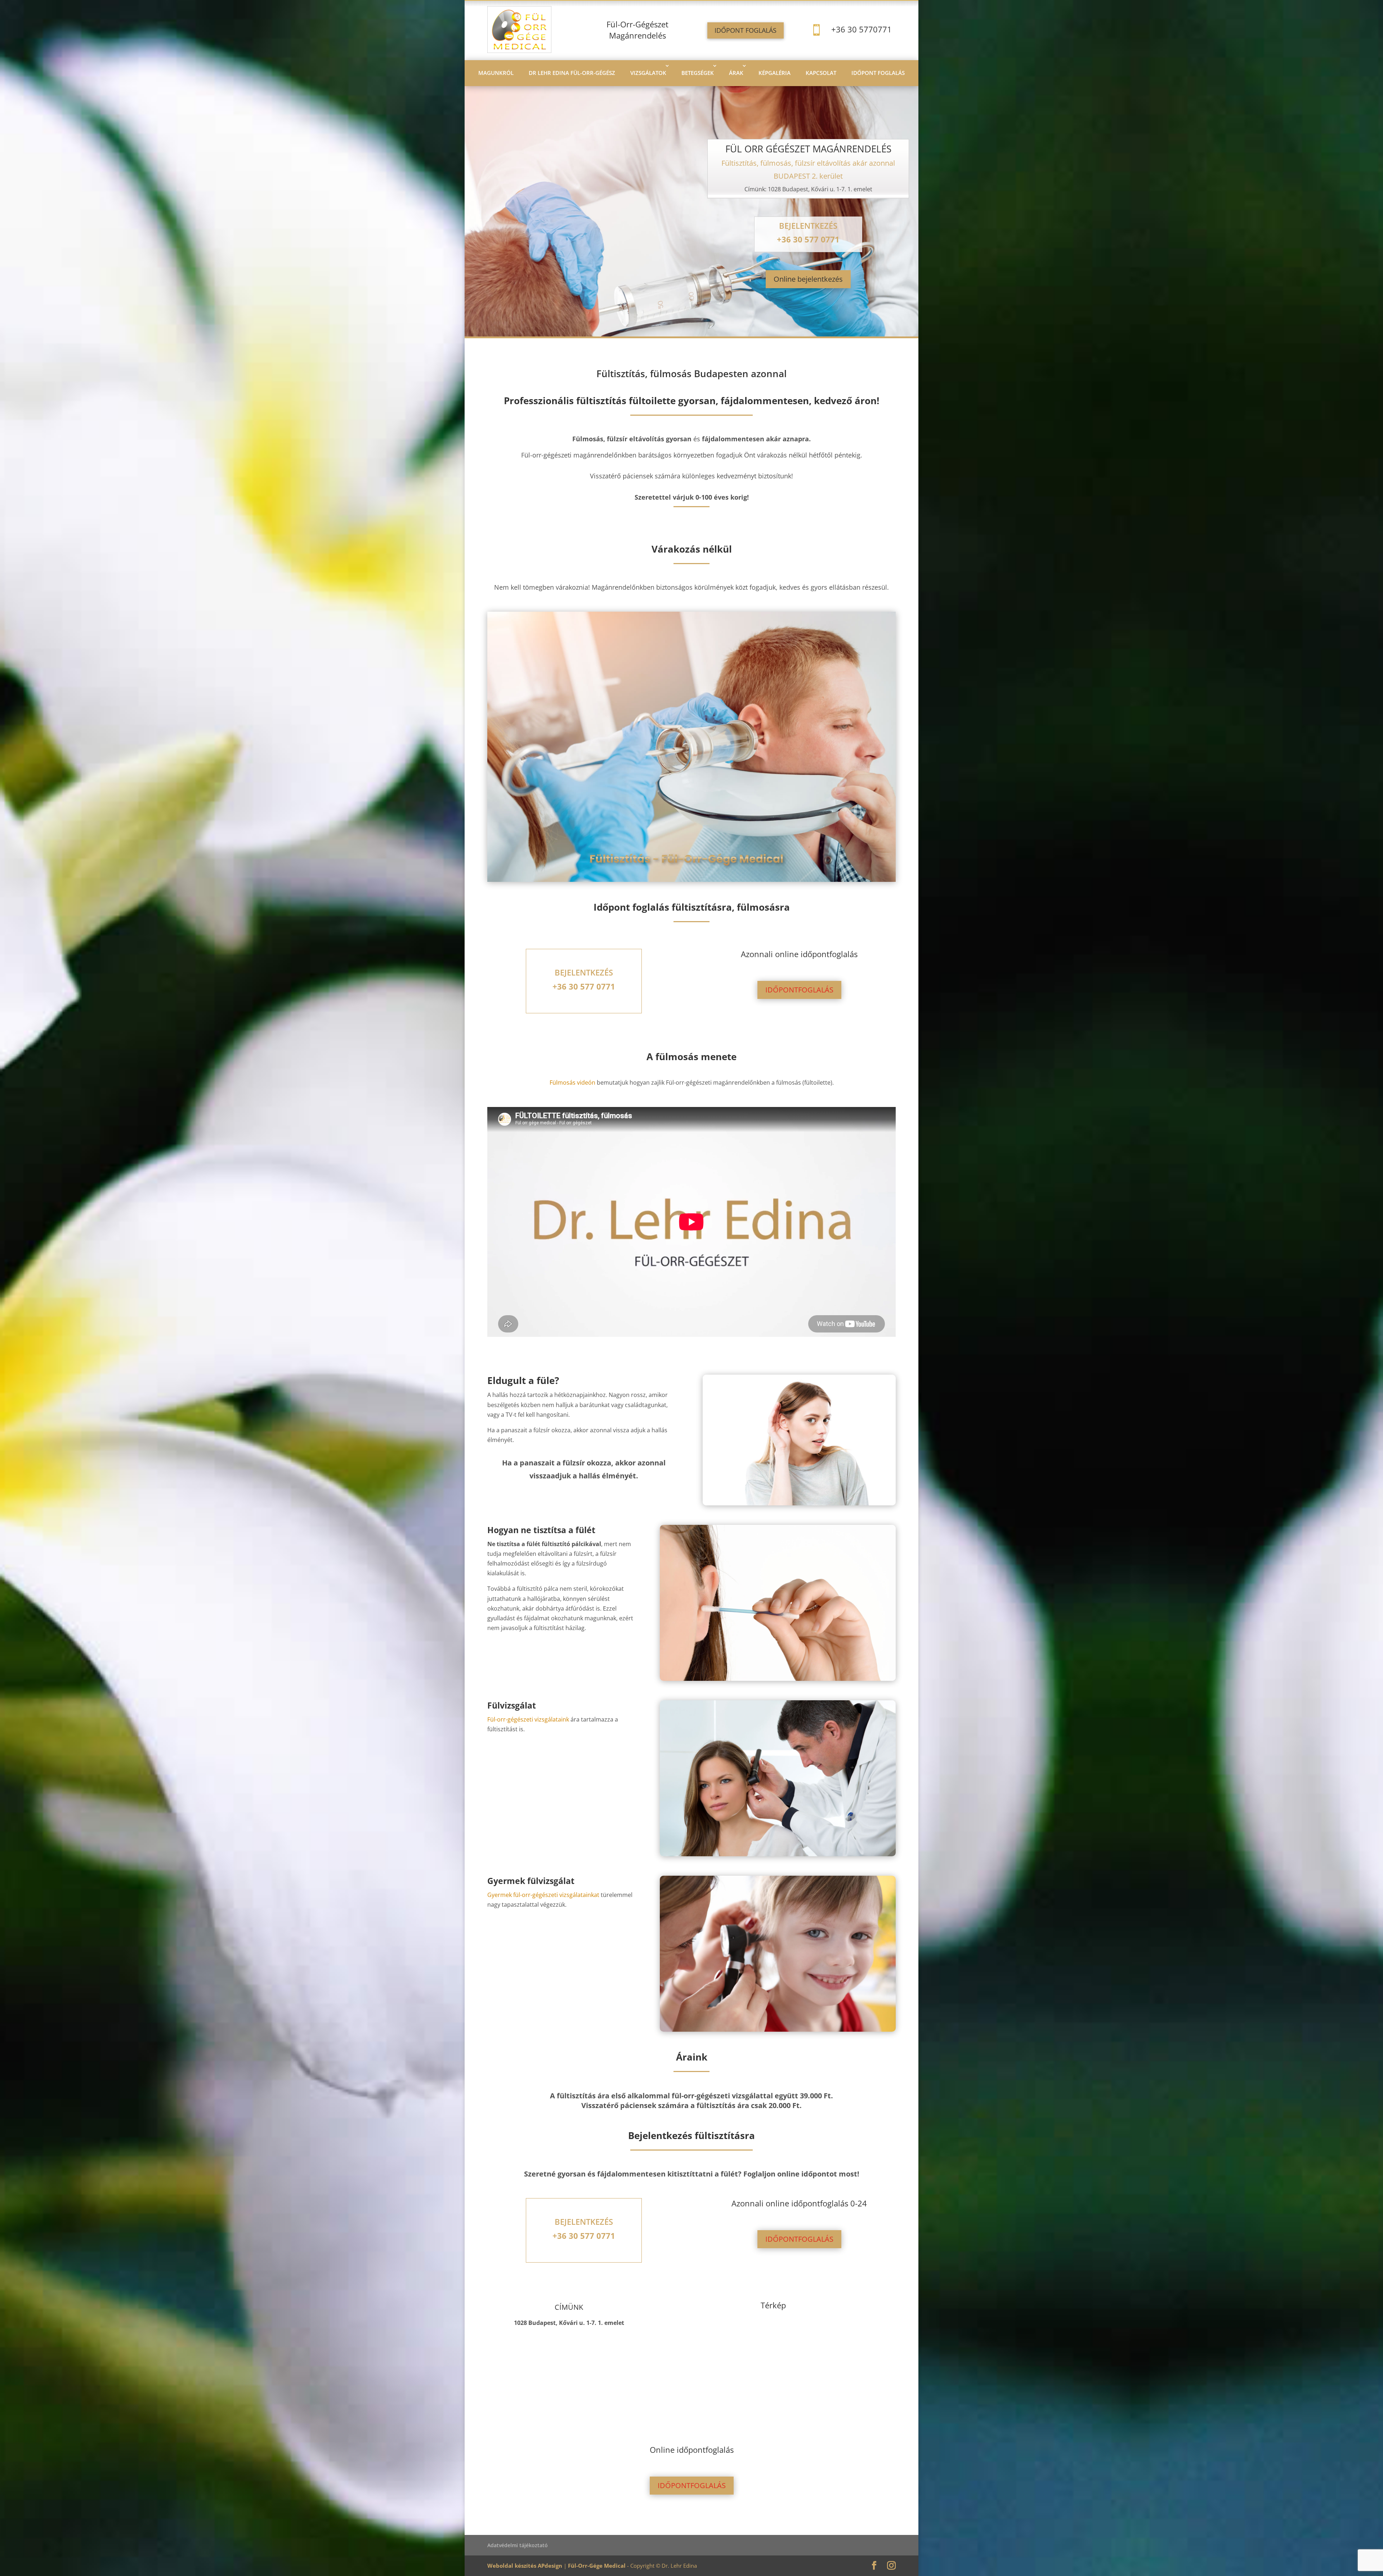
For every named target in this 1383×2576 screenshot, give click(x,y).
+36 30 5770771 (861, 29)
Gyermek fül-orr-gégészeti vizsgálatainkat (543, 1895)
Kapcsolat (821, 73)
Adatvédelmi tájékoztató (518, 2545)
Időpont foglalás (878, 73)
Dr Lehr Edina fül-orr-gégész (572, 73)
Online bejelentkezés (808, 279)
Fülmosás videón (572, 1082)
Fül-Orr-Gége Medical (597, 2566)
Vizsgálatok (648, 73)
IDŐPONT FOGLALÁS (746, 30)
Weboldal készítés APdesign (525, 2566)
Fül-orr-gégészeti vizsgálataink (528, 1719)
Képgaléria (775, 73)
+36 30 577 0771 (808, 239)
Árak (736, 73)
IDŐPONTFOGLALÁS (799, 990)
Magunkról (496, 73)
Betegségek (698, 73)
